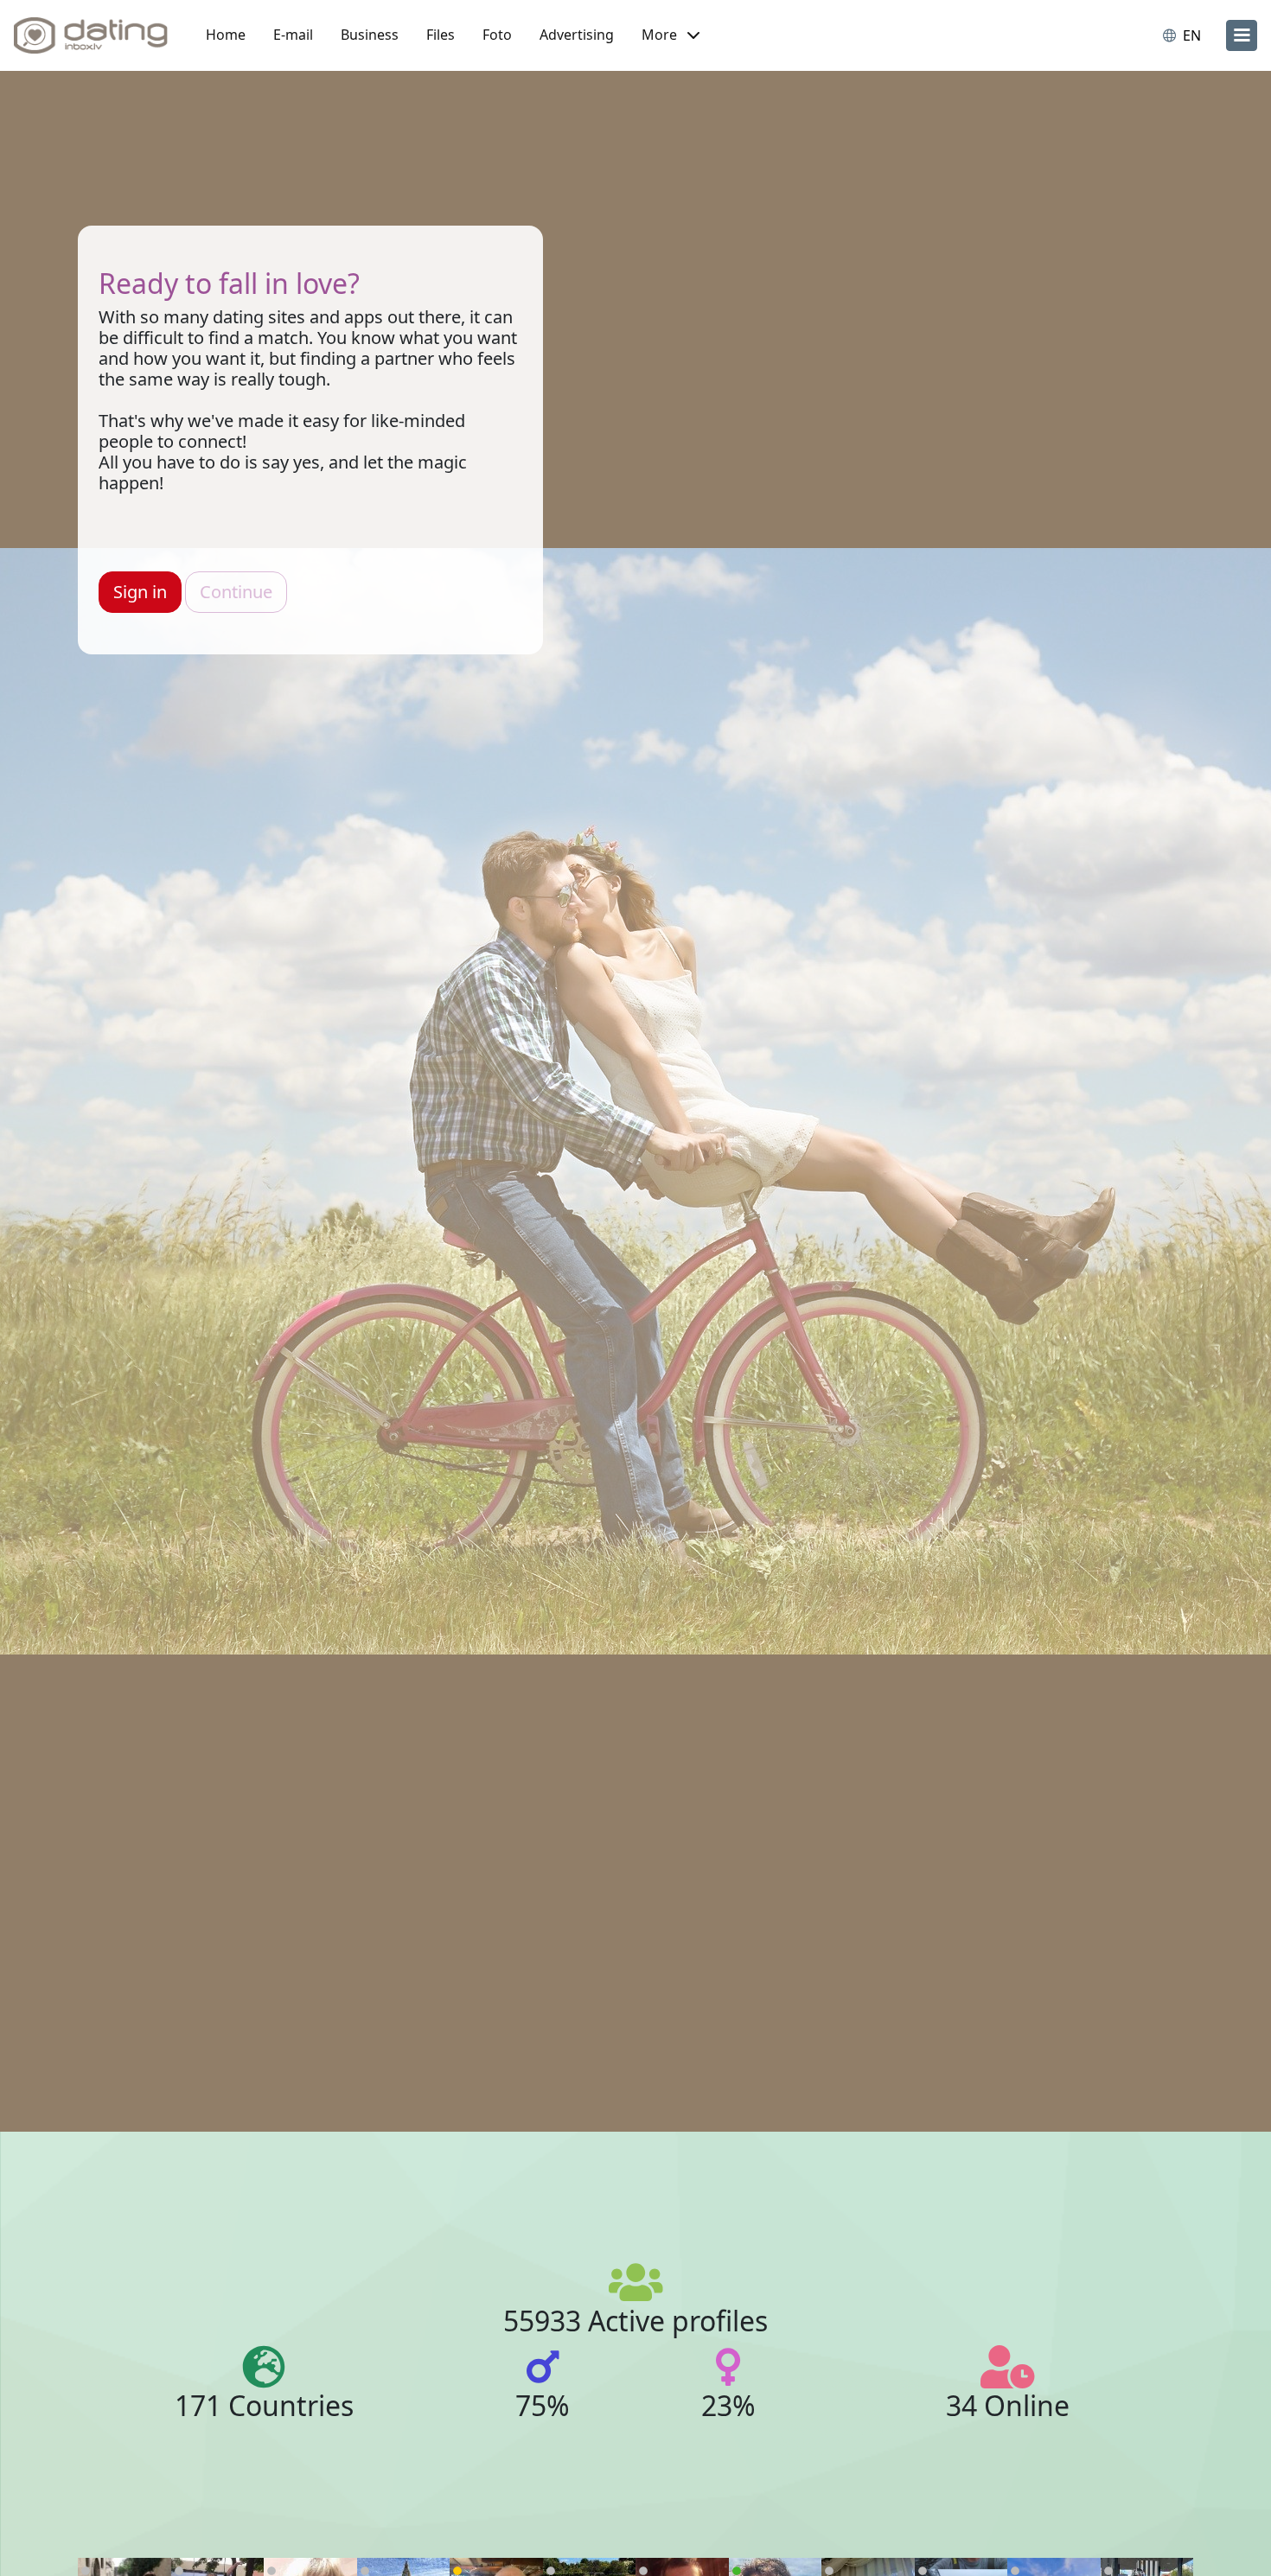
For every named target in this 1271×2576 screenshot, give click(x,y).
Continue (236, 592)
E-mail (293, 35)
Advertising (577, 35)
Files (441, 35)
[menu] (1242, 35)
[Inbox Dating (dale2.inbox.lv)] (91, 35)
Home (226, 35)
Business (370, 35)
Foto (497, 35)
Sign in (140, 592)
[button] (671, 35)
